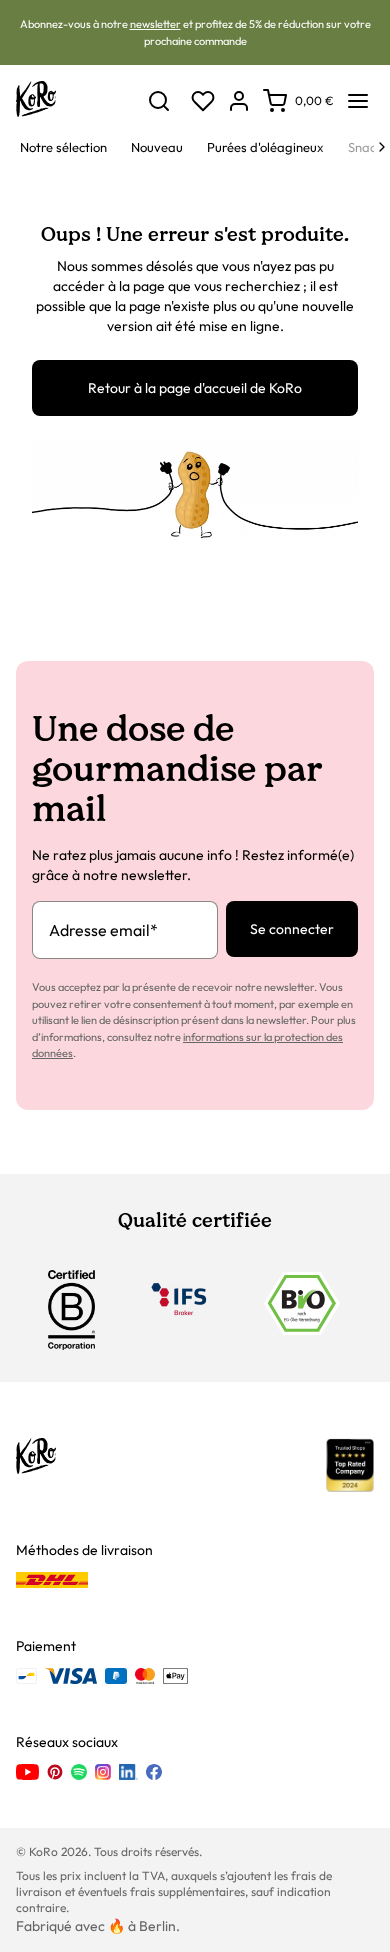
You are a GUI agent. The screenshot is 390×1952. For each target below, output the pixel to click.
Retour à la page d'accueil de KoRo (195, 388)
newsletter (155, 24)
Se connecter (292, 929)
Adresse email (103, 930)
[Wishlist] (203, 101)
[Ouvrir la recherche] (159, 101)
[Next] (382, 147)
